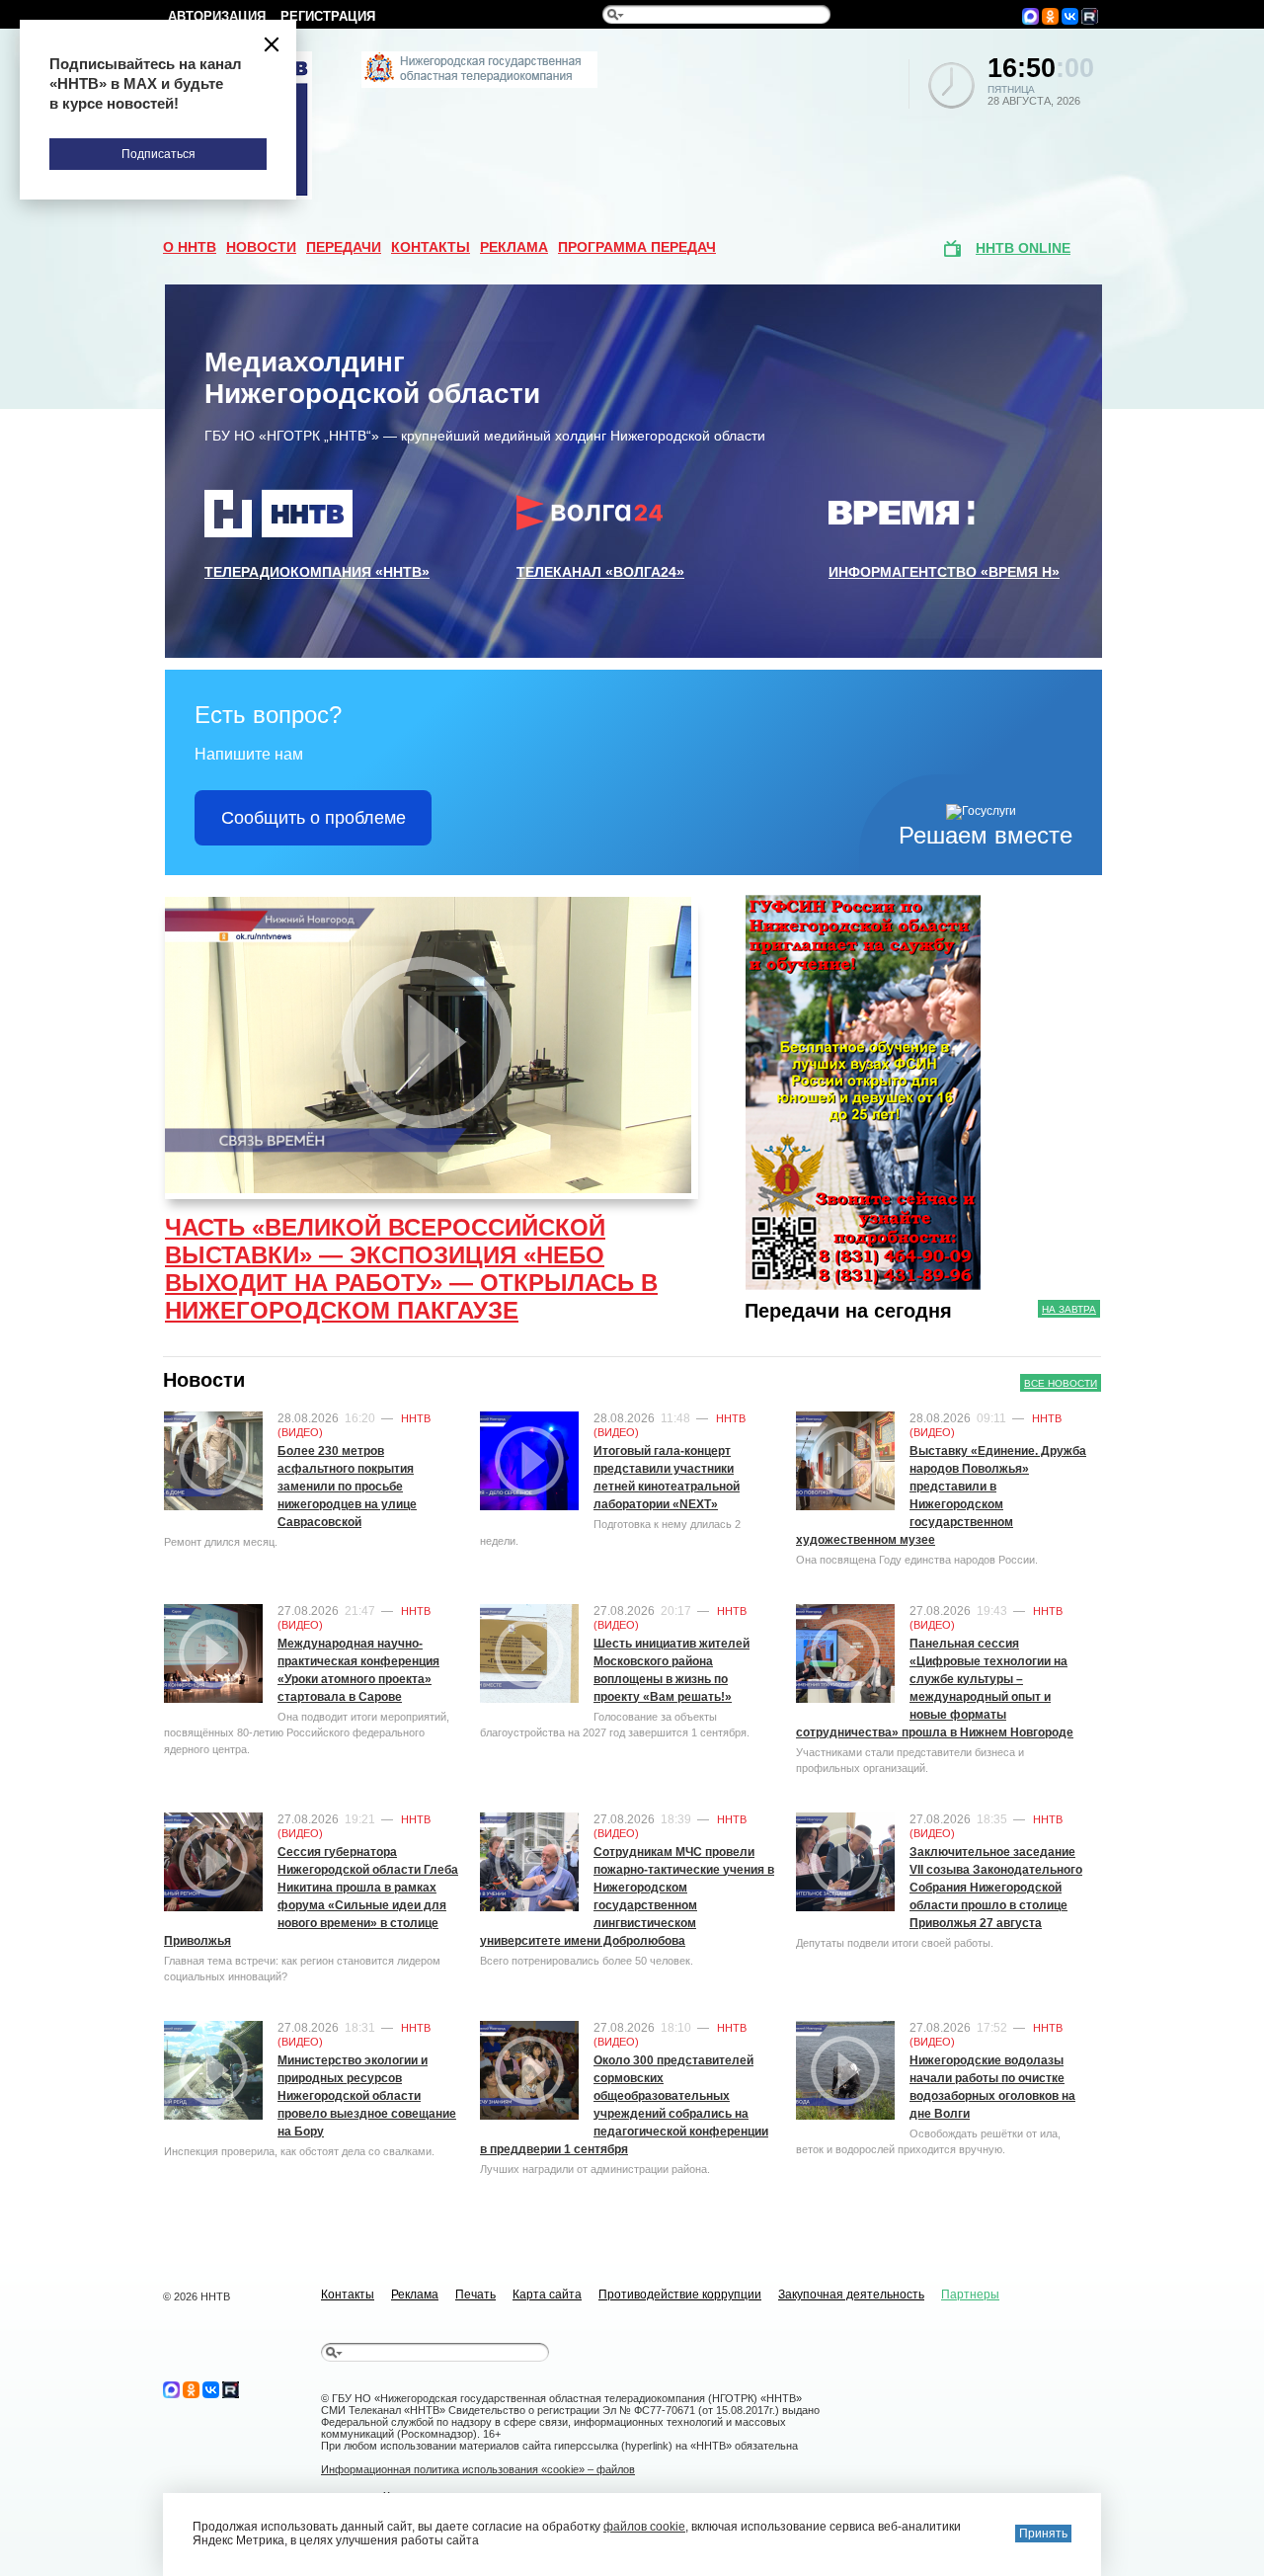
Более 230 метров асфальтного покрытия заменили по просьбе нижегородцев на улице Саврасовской (347, 1487)
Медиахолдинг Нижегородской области (372, 378)
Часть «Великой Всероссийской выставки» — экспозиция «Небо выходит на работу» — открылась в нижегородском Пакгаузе (411, 1269)
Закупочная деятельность (851, 2294)
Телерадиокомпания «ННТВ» (317, 572)
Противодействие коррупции (680, 2294)
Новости (261, 247)
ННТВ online (1023, 248)
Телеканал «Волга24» (600, 572)
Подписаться (158, 154)
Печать (475, 2294)
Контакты (431, 247)
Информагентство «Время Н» (944, 572)
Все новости (1061, 1383)
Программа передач (637, 247)
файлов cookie (644, 2527)
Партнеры (970, 2294)
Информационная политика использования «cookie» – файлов (478, 2469)
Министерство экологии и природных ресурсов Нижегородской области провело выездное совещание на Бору (367, 2096)
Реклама (514, 247)
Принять (1043, 2534)
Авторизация (217, 16)
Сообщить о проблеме (314, 818)
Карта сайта (547, 2294)
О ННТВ (190, 247)
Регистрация (328, 16)
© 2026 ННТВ (197, 2296)
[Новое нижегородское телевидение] (479, 84)
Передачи (344, 247)
